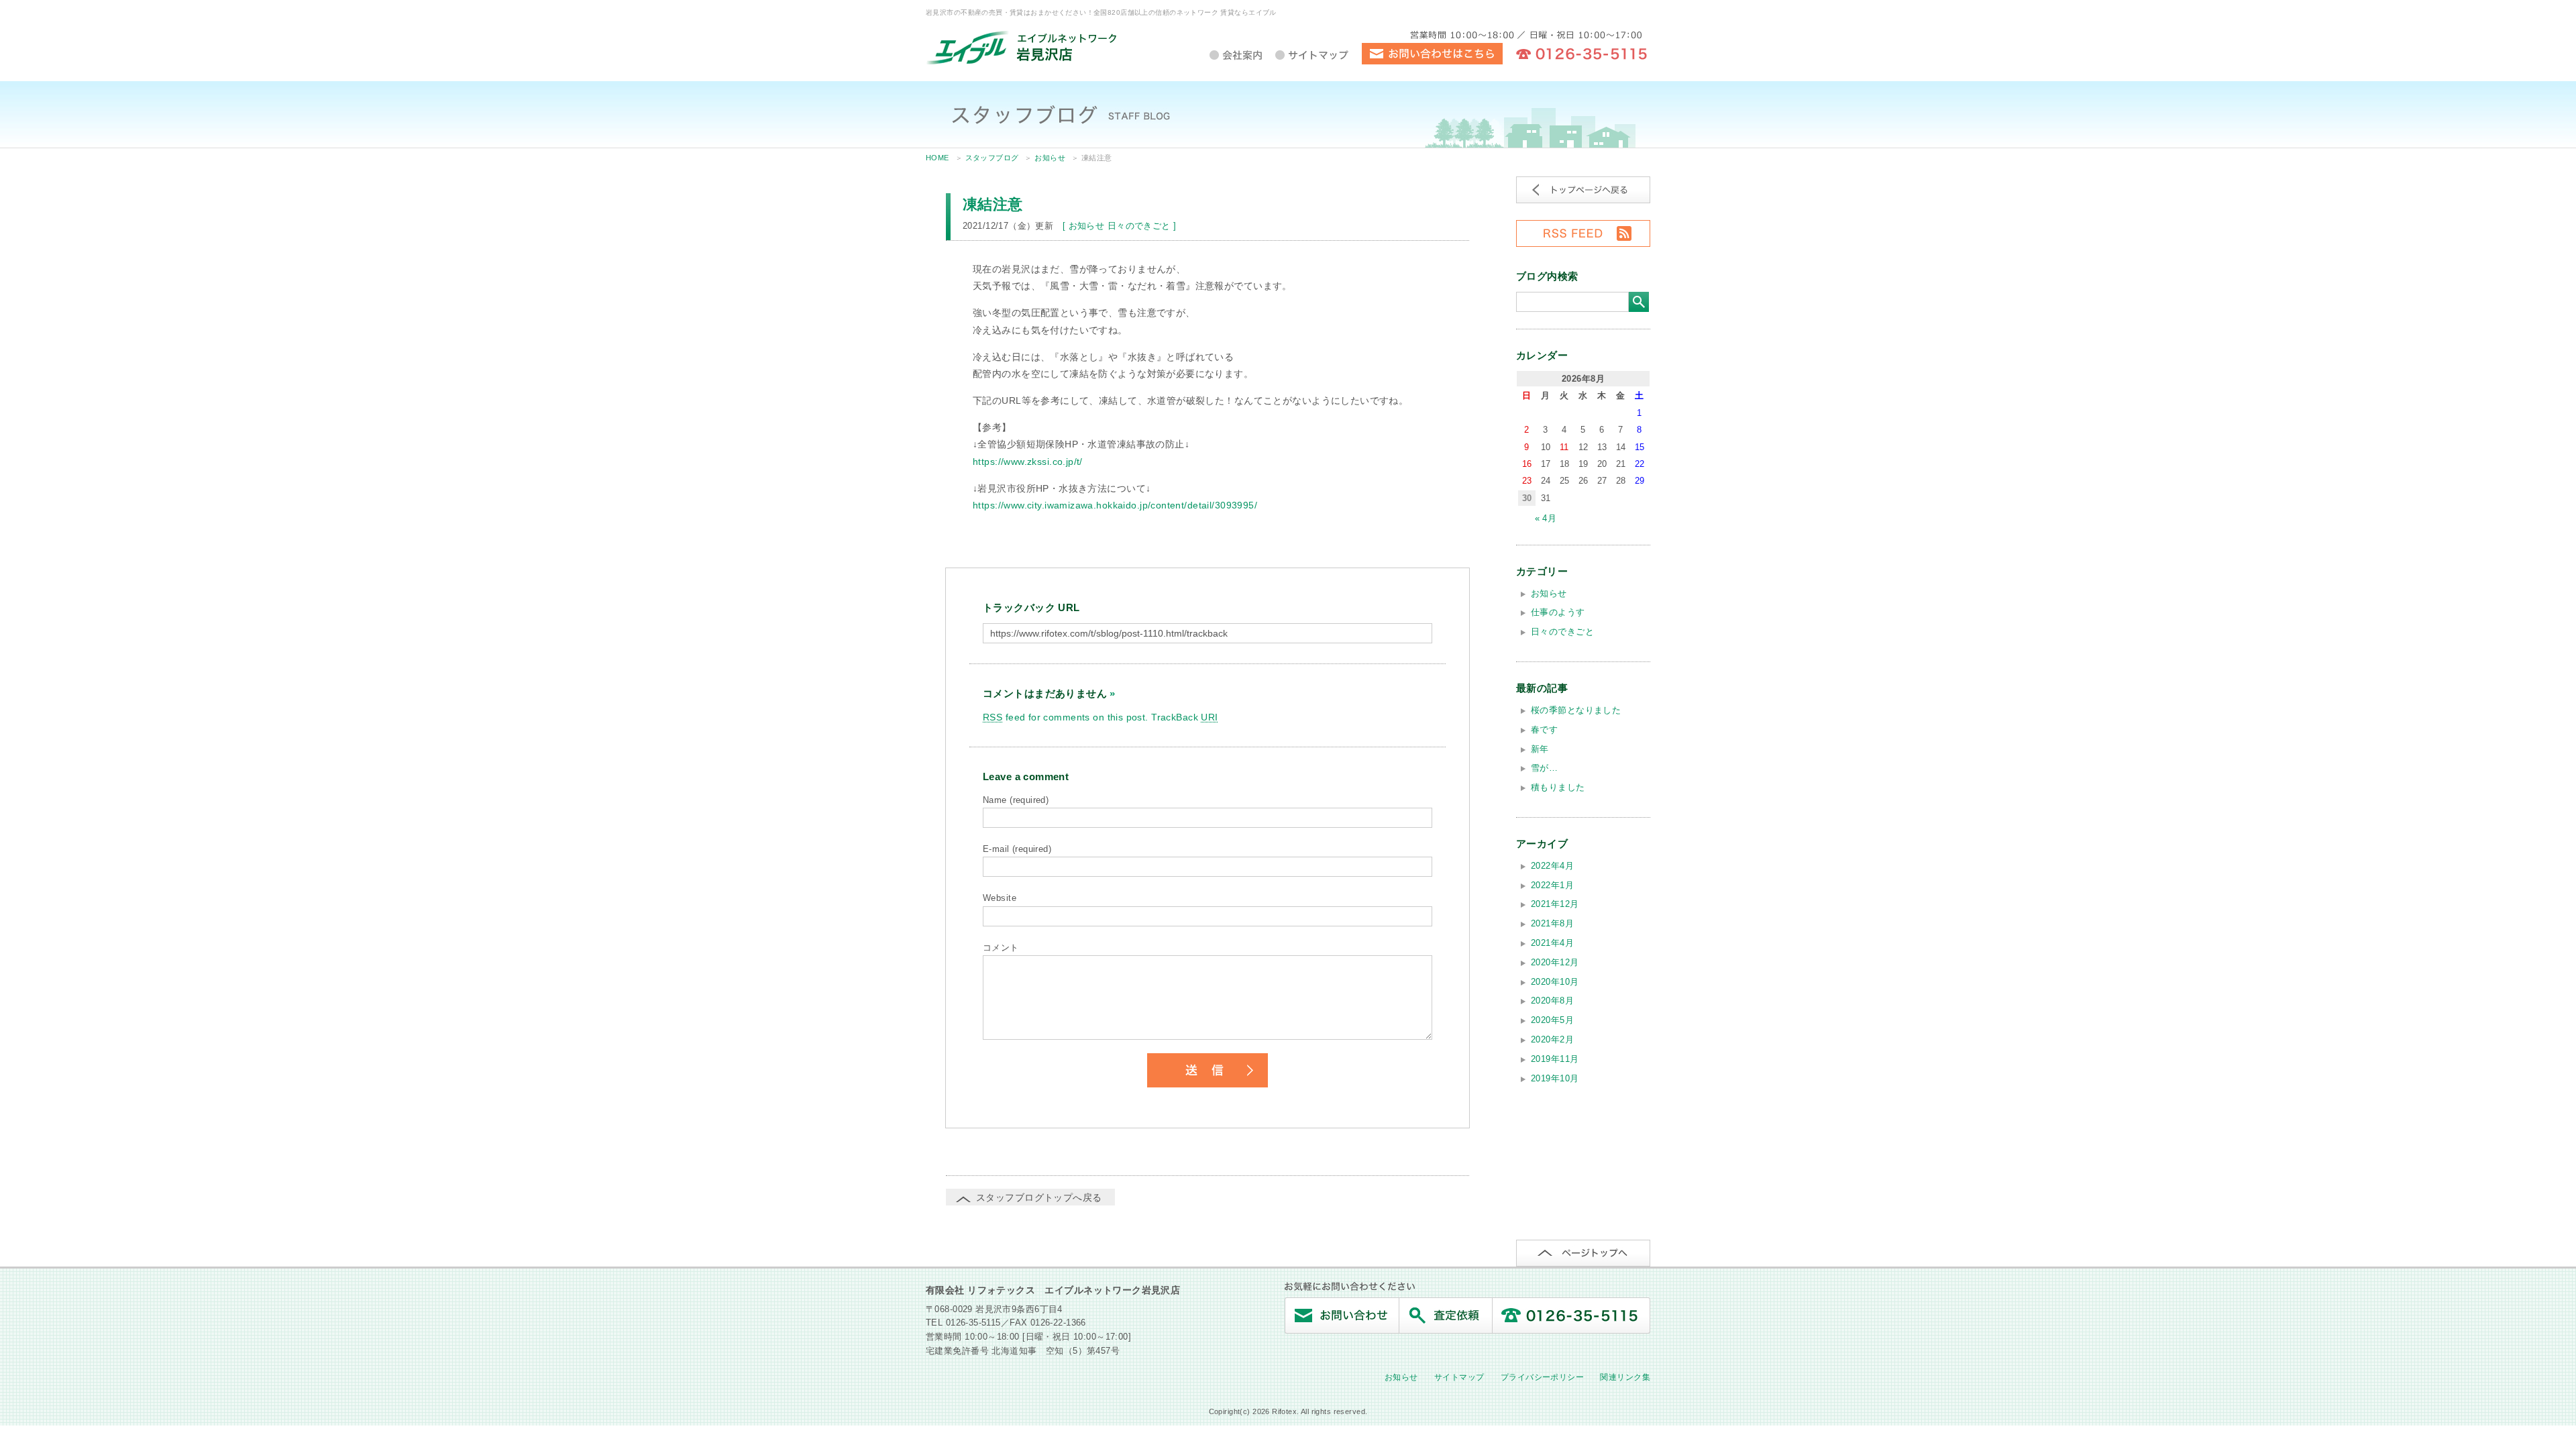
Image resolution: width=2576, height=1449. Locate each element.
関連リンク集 (1625, 1377)
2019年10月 (1555, 1078)
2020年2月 (1552, 1039)
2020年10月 (1555, 982)
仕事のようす (1558, 612)
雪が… (1544, 768)
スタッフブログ (992, 158)
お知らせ (1050, 158)
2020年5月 (1552, 1020)
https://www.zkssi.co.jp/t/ (1028, 462)
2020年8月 (1552, 1001)
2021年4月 (1552, 943)
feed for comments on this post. (1066, 717)
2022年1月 (1552, 885)
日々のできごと (1139, 226)
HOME (937, 158)
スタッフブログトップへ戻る (1039, 1197)
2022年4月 (1552, 866)
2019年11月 (1555, 1059)
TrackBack (1184, 717)
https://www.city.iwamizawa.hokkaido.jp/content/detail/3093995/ (1115, 505)
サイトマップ (1459, 1377)
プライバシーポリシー (1542, 1377)
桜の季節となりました (1576, 710)
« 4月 (1546, 518)
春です (1544, 730)
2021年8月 (1552, 923)
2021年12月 (1555, 904)
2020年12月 (1555, 962)
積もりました (1558, 787)
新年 (1540, 749)
